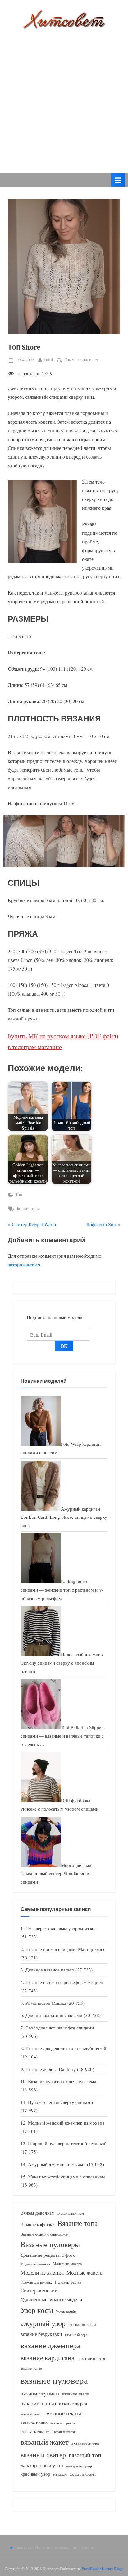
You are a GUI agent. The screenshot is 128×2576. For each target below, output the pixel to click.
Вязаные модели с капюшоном (45, 2234)
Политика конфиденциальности (65, 2547)
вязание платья (91, 2359)
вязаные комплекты (36, 2431)
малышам (60, 2474)
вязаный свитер (43, 2455)
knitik (49, 360)
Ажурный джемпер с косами (57, 2164)
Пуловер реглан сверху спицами (60, 2102)
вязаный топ (85, 2455)
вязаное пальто (32, 2414)
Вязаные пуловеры (50, 2244)
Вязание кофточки (38, 2224)
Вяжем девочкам (38, 2213)
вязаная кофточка (82, 2324)
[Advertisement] (64, 97)
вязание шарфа (73, 2403)
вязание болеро (76, 2335)
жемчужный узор (79, 2466)
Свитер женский (39, 2290)
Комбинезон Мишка (46, 2003)
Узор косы (37, 2310)
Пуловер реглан (68, 2282)
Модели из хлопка (42, 2272)
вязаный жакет (45, 2442)
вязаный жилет (86, 2443)
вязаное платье (64, 2413)
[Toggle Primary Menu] (118, 180)
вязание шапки (38, 2403)
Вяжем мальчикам (71, 2213)
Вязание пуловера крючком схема (62, 2081)
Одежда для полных (36, 2282)
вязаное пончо (34, 2423)
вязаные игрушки (63, 2423)
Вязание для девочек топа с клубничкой (66, 2048)
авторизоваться (24, 1264)
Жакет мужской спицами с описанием (66, 2177)
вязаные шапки (65, 2432)
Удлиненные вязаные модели (51, 2299)
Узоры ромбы (66, 2311)
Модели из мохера (67, 2264)
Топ (19, 1194)
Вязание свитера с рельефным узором (64, 1982)
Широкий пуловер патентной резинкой (67, 2143)
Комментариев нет (81, 360)
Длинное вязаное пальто (50, 1970)
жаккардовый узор (42, 2465)
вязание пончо (31, 2368)
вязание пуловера (54, 2380)
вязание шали (75, 2394)
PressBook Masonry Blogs (103, 2569)
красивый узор (35, 2474)
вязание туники (40, 2393)
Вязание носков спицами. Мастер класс (65, 1949)
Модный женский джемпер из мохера (66, 2123)
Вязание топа (27, 1208)
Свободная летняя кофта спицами (60, 2028)
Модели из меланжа (35, 2264)
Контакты (25, 2547)
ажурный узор (43, 2323)
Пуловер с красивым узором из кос (61, 1928)
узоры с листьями (83, 2474)
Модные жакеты (85, 2272)
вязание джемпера (50, 2345)
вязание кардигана (48, 2358)
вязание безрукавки (41, 2334)
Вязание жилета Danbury (51, 2069)
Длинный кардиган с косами (54, 2015)
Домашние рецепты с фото (48, 2255)
